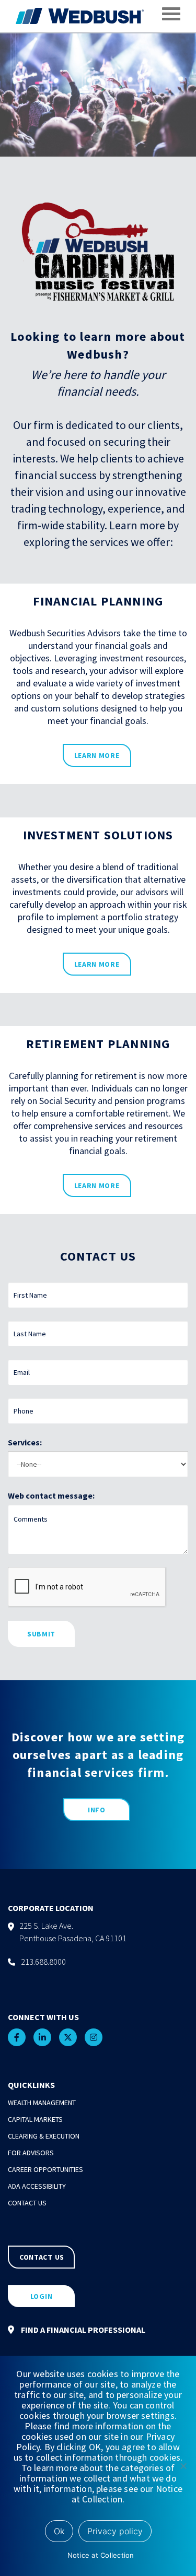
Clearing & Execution (44, 2136)
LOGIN (42, 2296)
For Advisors (31, 2153)
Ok (59, 2531)
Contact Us (27, 2203)
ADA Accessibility (37, 2186)
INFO (97, 1810)
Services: (25, 1442)
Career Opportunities (45, 2169)
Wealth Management (42, 2103)
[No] (183, 2466)
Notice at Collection (101, 2555)
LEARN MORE (97, 755)
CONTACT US (42, 2257)
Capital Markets (35, 2119)
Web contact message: (51, 1495)
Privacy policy (115, 2531)
